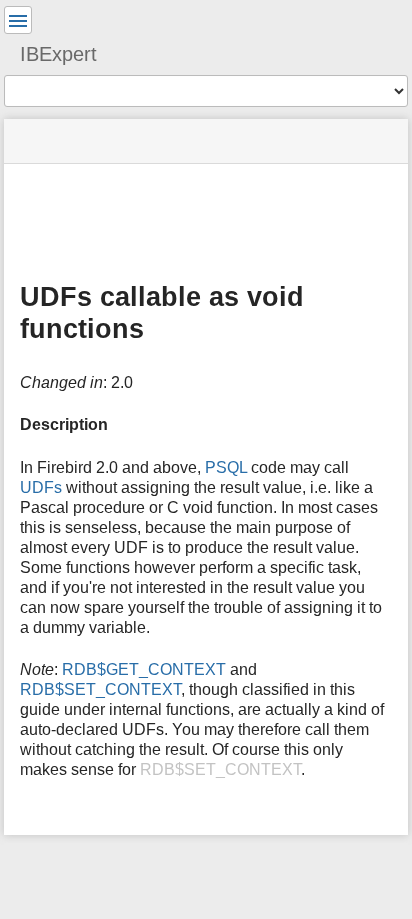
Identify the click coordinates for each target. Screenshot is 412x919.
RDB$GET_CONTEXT (144, 669)
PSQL (226, 467)
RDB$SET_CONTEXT (100, 689)
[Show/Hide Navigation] (18, 20)
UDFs (41, 487)
